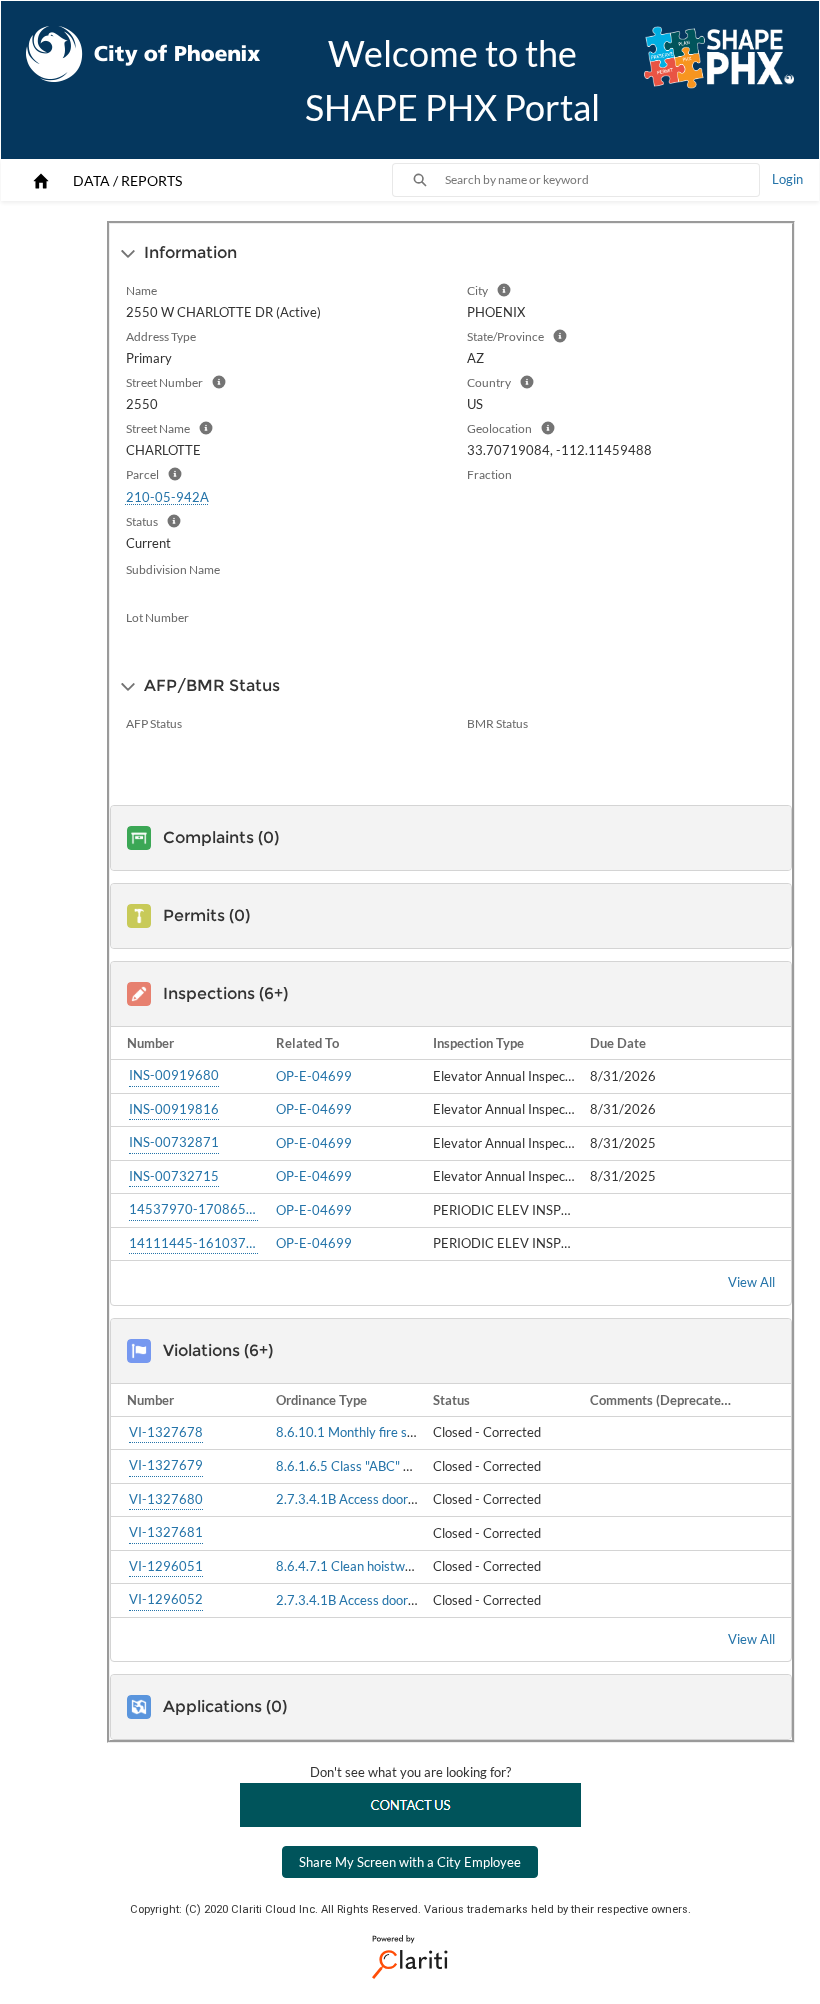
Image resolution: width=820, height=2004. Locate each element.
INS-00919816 (174, 1109)
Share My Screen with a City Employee (410, 1862)
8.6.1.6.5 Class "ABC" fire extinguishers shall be (412, 1466)
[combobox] (602, 180)
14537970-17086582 (193, 1209)
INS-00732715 (174, 1176)
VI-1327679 (166, 1465)
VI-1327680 (166, 1499)
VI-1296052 (166, 1599)
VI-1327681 (166, 1532)
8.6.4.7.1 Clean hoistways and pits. (376, 1566)
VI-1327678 (166, 1432)
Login (787, 179)
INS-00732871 (174, 1142)
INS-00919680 (174, 1075)
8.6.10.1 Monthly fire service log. (370, 1432)
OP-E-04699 (314, 1076)
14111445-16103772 (193, 1243)
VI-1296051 (166, 1566)
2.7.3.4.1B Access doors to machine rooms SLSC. (415, 1499)
